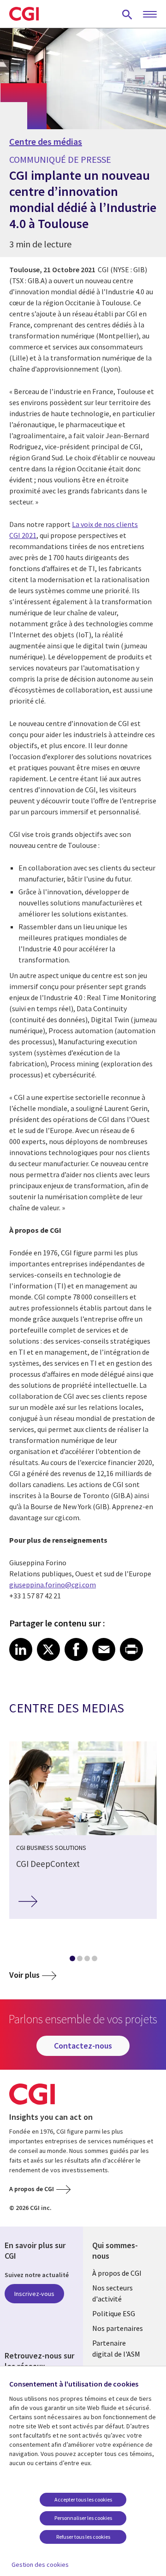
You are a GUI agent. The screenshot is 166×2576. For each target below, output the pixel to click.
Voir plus (24, 1975)
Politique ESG (114, 2313)
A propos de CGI (32, 2189)
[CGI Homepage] (24, 14)
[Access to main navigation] (150, 15)
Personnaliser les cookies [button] (83, 2518)
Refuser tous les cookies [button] (83, 2537)
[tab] (72, 1960)
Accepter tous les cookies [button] (83, 2499)
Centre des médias (46, 142)
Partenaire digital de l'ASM (116, 2348)
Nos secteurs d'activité (113, 2293)
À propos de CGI (117, 2273)
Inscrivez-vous (34, 2294)
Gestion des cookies (40, 2565)
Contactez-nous (83, 2046)
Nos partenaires (118, 2328)
